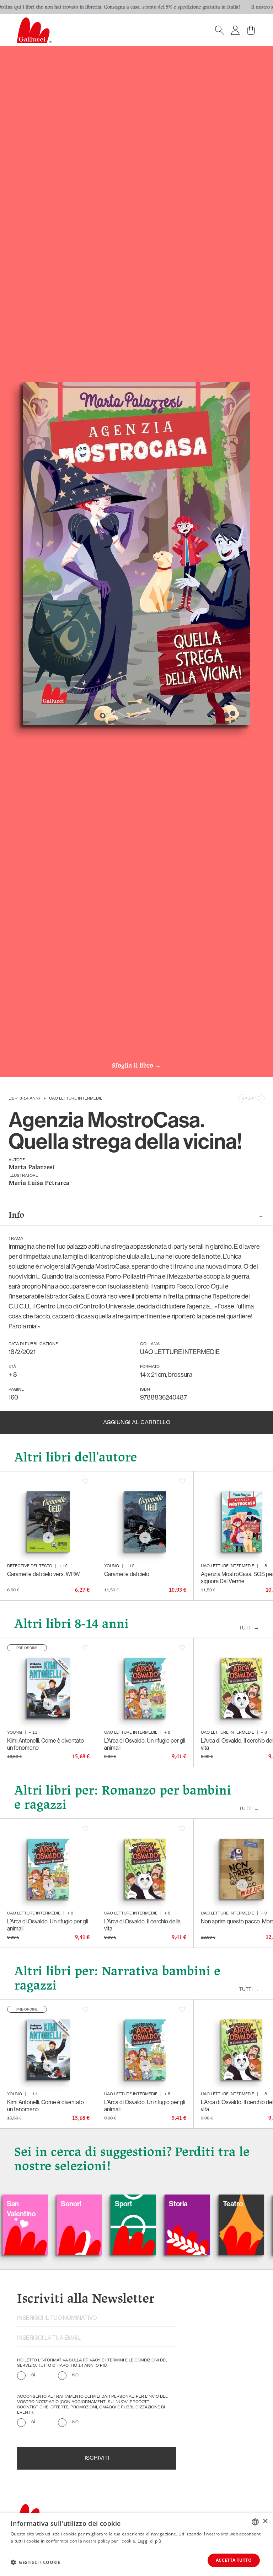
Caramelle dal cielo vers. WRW (44, 1574)
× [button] (265, 2521)
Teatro (180, 2204)
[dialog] (136, 2545)
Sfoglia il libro (136, 1066)
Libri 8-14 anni (24, 1099)
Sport (70, 2204)
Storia (125, 2204)
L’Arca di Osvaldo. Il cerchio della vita (142, 1925)
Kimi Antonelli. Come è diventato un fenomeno (45, 1744)
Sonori (18, 2204)
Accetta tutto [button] (234, 2560)
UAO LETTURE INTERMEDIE (76, 1099)
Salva (248, 1099)
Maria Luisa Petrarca (39, 1183)
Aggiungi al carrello (137, 1423)
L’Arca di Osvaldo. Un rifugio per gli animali (145, 1744)
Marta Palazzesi (32, 1168)
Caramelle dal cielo (127, 1574)
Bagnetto (238, 2204)
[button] (36, 2562)
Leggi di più (149, 2541)
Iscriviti (97, 2458)
